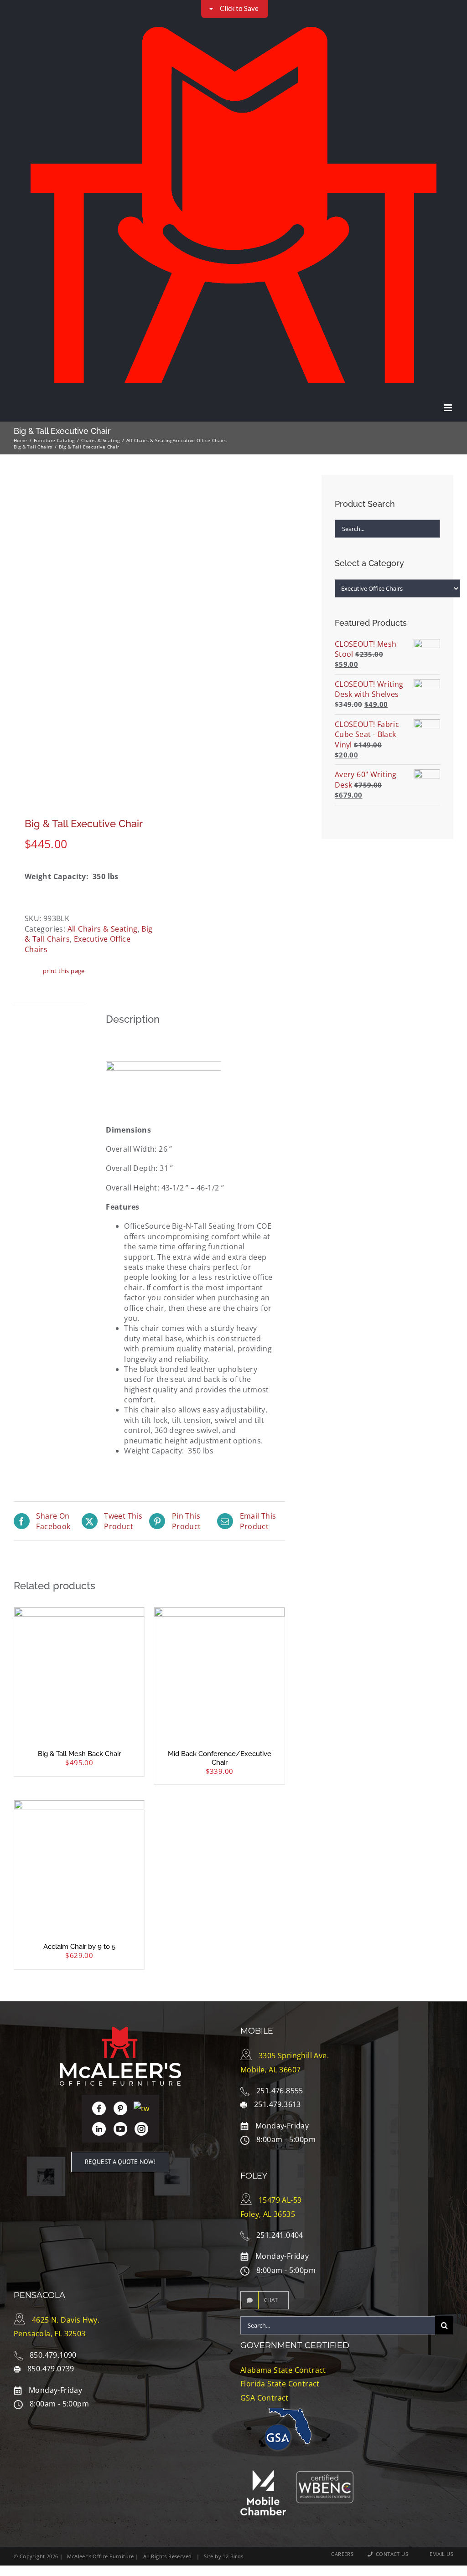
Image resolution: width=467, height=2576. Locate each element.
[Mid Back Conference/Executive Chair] (219, 1672)
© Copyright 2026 (36, 2556)
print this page (64, 971)
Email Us (440, 2554)
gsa (278, 2437)
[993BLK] (79, 634)
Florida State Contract (280, 2384)
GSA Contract (265, 2398)
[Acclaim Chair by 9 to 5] (79, 1865)
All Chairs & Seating (103, 929)
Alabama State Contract (283, 2370)
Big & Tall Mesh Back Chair (79, 1754)
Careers (342, 2554)
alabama (252, 2422)
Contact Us (390, 2554)
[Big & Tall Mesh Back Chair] (79, 1672)
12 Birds (233, 2556)
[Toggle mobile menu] (449, 408)
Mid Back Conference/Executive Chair (220, 1758)
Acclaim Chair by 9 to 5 (79, 1947)
